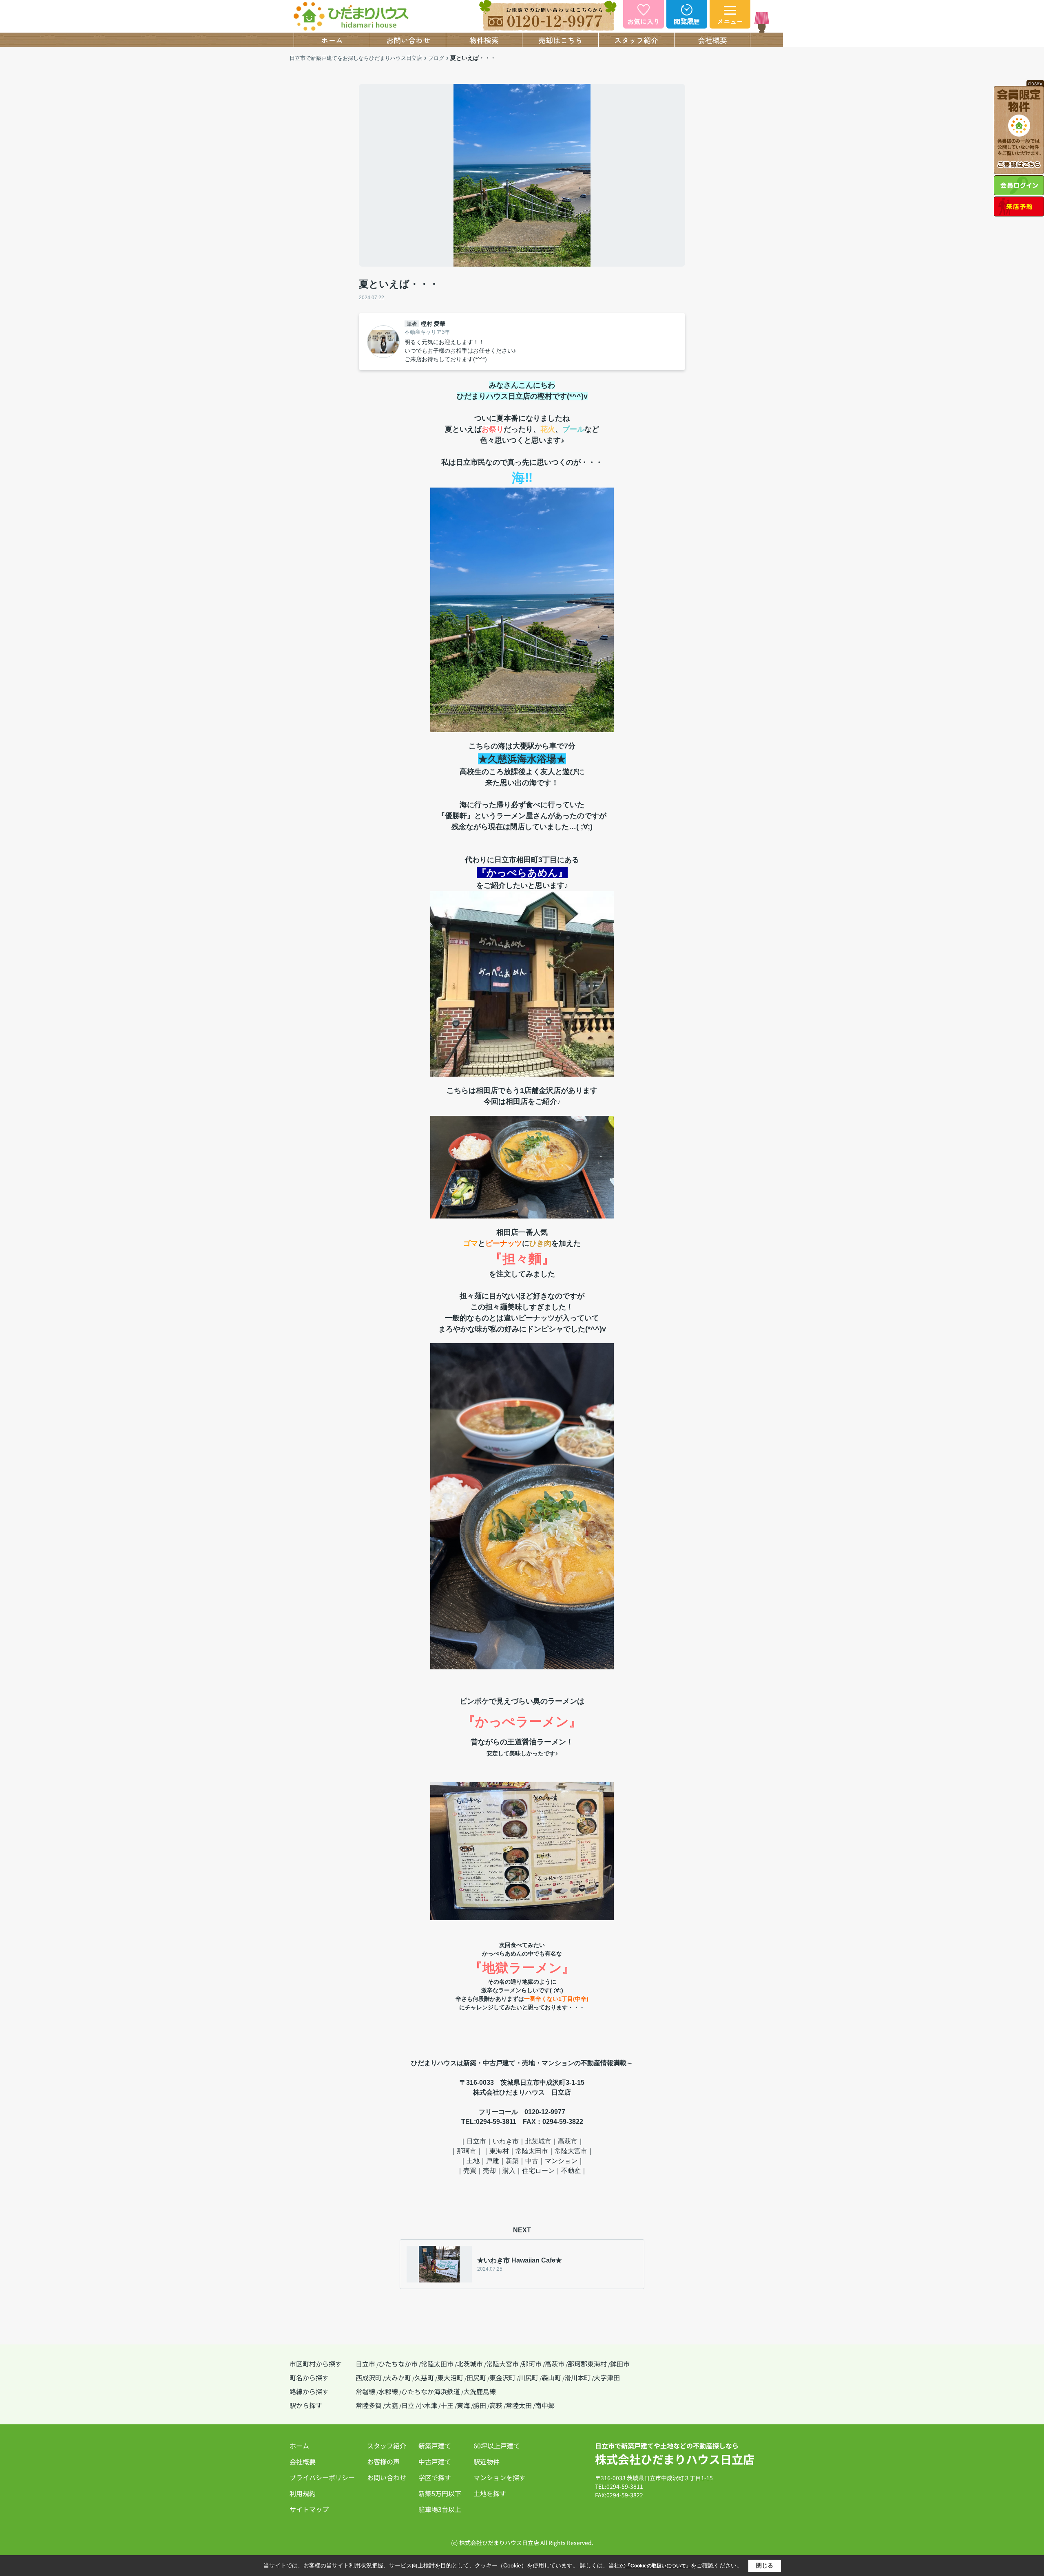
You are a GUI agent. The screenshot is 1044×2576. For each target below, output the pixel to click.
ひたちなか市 (398, 2364)
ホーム (332, 40)
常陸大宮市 (502, 2364)
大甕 (391, 2405)
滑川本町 (577, 2377)
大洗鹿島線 (480, 2391)
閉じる (765, 2565)
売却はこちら (560, 40)
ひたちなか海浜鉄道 (431, 2391)
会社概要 (712, 40)
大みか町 (398, 2377)
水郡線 (388, 2391)
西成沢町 (369, 2377)
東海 (463, 2405)
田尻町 (476, 2377)
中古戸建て (435, 2461)
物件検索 (484, 40)
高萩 (496, 2405)
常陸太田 (519, 2405)
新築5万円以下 (440, 2493)
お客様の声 (383, 2461)
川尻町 (529, 2377)
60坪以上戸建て (497, 2446)
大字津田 (607, 2377)
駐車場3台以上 (440, 2509)
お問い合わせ (408, 40)
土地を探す (490, 2493)
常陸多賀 (369, 2405)
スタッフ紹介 (636, 40)
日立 (408, 2405)
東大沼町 (450, 2377)
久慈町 (424, 2377)
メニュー (730, 21)
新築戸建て (435, 2446)
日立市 (365, 2364)
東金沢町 (502, 2377)
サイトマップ (309, 2509)
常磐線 (365, 2391)
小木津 (427, 2405)
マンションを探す (500, 2477)
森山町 (551, 2377)
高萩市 (555, 2364)
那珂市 (532, 2364)
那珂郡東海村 (587, 2364)
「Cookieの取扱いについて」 (658, 2566)
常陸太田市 (437, 2364)
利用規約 (303, 2493)
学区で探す (435, 2477)
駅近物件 (487, 2461)
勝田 (480, 2405)
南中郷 (545, 2405)
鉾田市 (620, 2364)
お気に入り (644, 21)
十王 (447, 2405)
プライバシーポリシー (322, 2477)
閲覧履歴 (687, 21)
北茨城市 (470, 2364)
